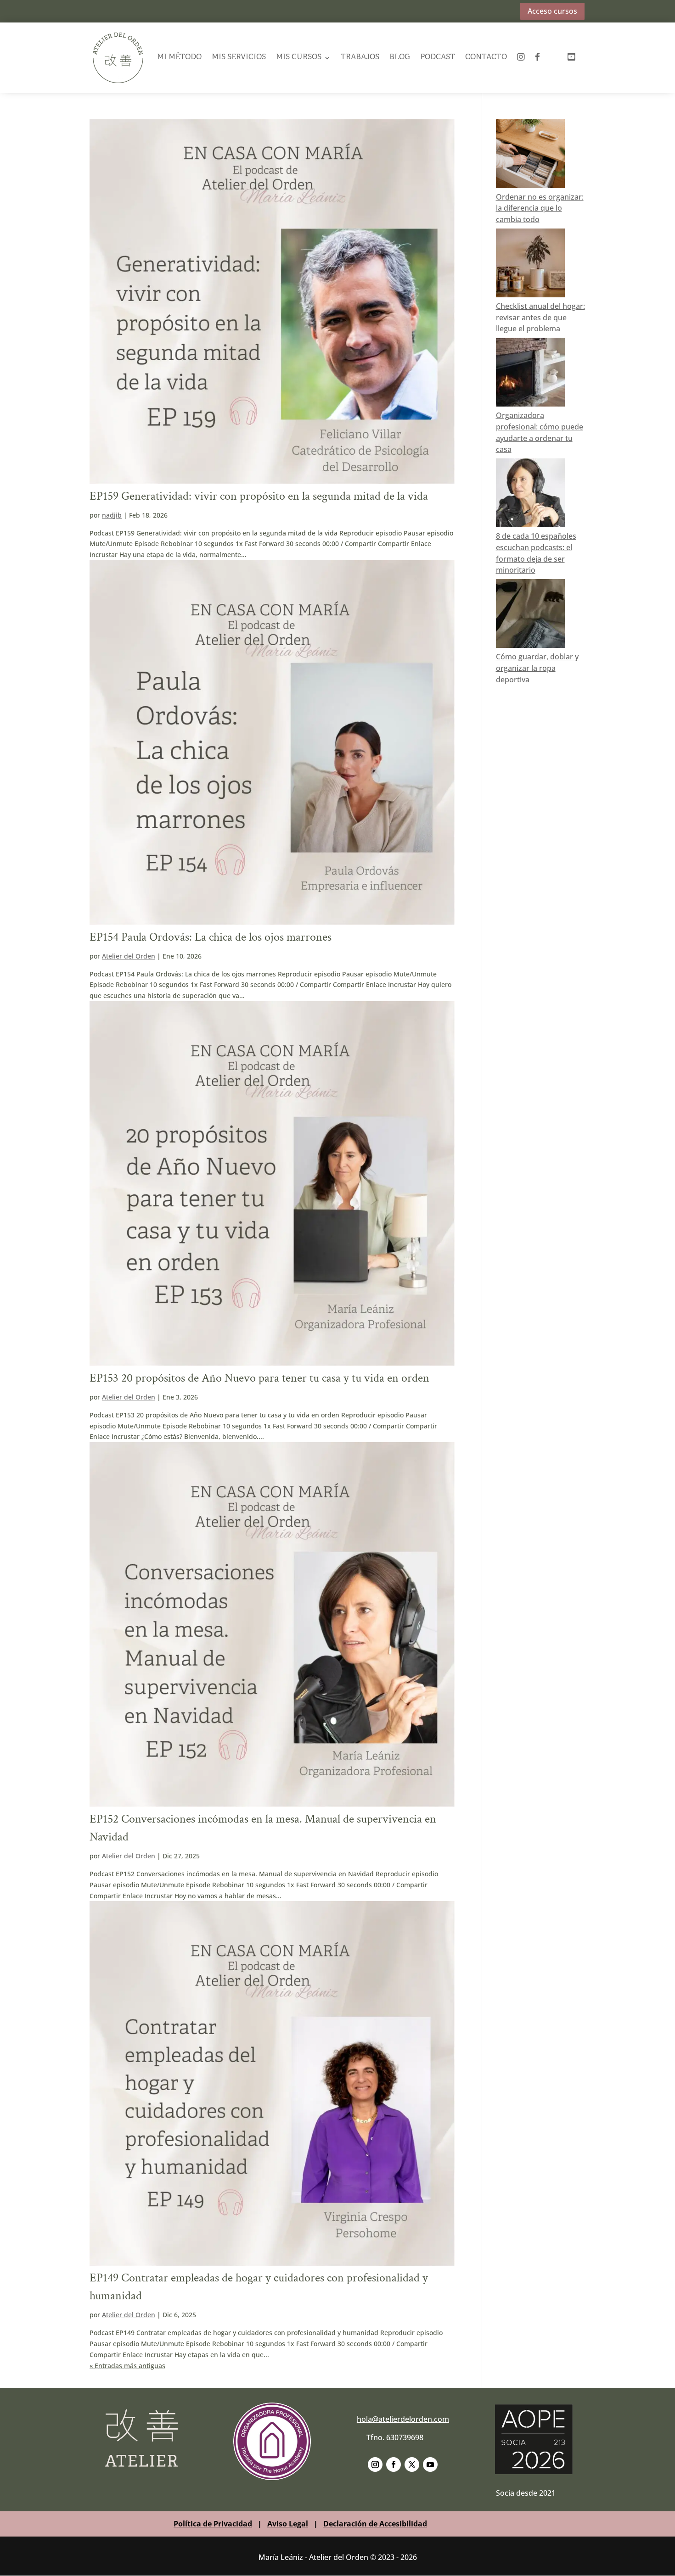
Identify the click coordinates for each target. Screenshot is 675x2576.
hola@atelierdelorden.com (403, 2419)
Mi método (179, 57)
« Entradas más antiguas (127, 2366)
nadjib (112, 515)
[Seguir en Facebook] (394, 2464)
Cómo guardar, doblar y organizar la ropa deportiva (537, 668)
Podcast (438, 57)
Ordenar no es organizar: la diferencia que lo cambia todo (540, 208)
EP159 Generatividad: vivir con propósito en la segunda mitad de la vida (259, 496)
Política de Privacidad (213, 2524)
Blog (400, 57)
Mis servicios (239, 57)
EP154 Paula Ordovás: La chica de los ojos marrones (211, 937)
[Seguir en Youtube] (430, 2464)
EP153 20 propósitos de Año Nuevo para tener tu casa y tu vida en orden (259, 1378)
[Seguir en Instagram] (375, 2464)
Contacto (486, 57)
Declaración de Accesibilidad (375, 2524)
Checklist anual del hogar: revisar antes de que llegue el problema (540, 318)
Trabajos (360, 57)
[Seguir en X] (412, 2464)
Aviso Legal (288, 2524)
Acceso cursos (552, 11)
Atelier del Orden (129, 956)
